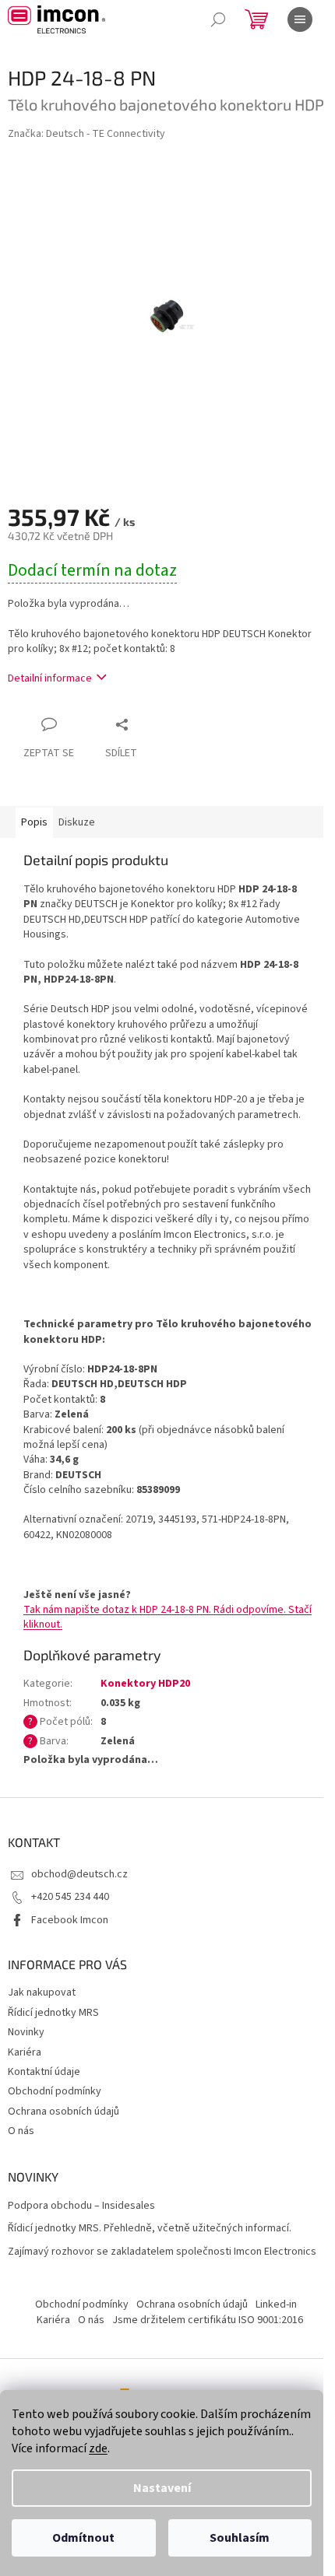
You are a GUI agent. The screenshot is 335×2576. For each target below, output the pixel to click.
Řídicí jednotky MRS (53, 2013)
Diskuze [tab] (77, 822)
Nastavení (162, 2488)
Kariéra (25, 2052)
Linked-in (276, 2304)
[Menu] (300, 19)
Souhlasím (240, 2538)
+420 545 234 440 (70, 1897)
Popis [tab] (34, 822)
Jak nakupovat (42, 1992)
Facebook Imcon (70, 1920)
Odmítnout (83, 2538)
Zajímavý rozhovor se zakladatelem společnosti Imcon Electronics (162, 2252)
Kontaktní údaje (44, 2072)
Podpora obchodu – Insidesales (81, 2206)
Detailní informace (50, 678)
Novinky (26, 2032)
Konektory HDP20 (145, 1684)
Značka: (86, 134)
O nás (21, 2131)
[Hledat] (218, 19)
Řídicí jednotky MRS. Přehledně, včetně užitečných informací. (150, 2229)
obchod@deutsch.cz (79, 1874)
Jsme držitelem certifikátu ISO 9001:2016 (208, 2320)
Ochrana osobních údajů (63, 2112)
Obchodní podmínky (55, 2091)
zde (98, 2448)
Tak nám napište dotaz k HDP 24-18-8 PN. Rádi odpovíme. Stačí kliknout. (167, 1617)
